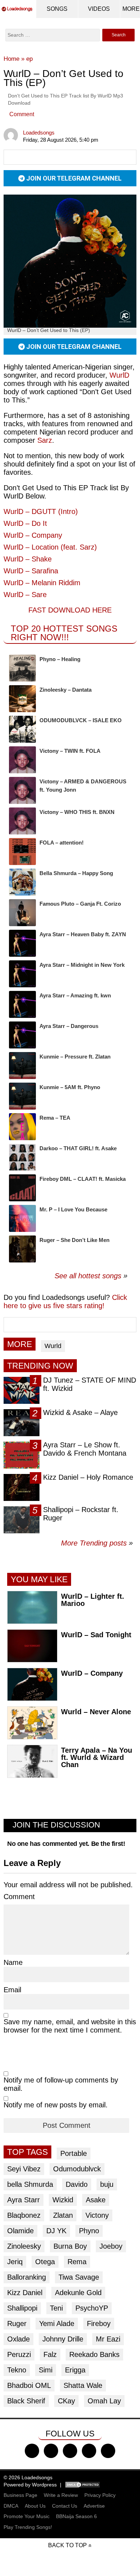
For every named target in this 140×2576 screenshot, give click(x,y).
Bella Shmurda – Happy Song (76, 873)
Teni (56, 2308)
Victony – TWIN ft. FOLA (70, 751)
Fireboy (99, 2324)
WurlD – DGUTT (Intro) (41, 511)
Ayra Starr (24, 2200)
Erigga (75, 2370)
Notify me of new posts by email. (56, 2105)
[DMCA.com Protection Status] (83, 2485)
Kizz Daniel (25, 2293)
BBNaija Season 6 (76, 2516)
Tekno (17, 2370)
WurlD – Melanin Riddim (42, 583)
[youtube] (89, 2451)
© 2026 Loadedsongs (28, 2477)
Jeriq (15, 2262)
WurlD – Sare (25, 595)
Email (12, 1990)
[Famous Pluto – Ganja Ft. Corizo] (22, 913)
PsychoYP (92, 2308)
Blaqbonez (24, 2215)
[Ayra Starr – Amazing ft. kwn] (22, 1004)
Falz (50, 2354)
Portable (74, 2153)
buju (107, 2184)
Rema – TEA (55, 1118)
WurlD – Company (33, 535)
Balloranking (27, 2277)
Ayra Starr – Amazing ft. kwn (75, 995)
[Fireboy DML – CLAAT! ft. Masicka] (22, 1188)
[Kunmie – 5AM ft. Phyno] (22, 1096)
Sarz (45, 440)
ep (29, 59)
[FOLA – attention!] (22, 852)
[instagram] (70, 2451)
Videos (99, 9)
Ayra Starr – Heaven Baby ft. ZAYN (83, 934)
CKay (66, 2401)
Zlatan (63, 2215)
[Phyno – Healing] (22, 668)
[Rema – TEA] (22, 1127)
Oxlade (18, 2339)
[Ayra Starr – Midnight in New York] (22, 974)
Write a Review (61, 2495)
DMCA (11, 2506)
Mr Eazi (108, 2339)
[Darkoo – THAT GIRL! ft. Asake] (22, 1157)
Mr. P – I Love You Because (73, 1209)
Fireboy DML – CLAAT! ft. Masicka (83, 1179)
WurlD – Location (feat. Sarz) (50, 547)
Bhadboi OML (29, 2385)
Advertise (94, 2506)
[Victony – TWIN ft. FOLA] (22, 760)
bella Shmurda (30, 2184)
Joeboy (111, 2246)
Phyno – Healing (60, 659)
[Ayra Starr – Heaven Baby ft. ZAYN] (22, 943)
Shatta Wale (83, 2385)
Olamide (20, 2231)
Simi (46, 2370)
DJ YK (56, 2231)
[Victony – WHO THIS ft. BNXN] (22, 821)
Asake (96, 2200)
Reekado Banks (94, 2354)
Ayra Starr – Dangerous (69, 1026)
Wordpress (44, 2485)
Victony (97, 2215)
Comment (22, 114)
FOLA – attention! (62, 843)
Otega (45, 2262)
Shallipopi (22, 2308)
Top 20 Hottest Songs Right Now (64, 633)
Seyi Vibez (24, 2169)
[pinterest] (108, 2451)
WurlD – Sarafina (31, 571)
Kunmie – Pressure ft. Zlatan (75, 1057)
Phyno (89, 2231)
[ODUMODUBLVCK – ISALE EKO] (22, 729)
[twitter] (51, 2451)
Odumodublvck (77, 2169)
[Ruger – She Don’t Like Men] (22, 1249)
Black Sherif (26, 2401)
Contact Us (65, 2506)
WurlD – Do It (25, 523)
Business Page (20, 2495)
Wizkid (63, 2200)
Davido (77, 2184)
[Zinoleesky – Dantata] (22, 699)
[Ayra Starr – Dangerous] (22, 1035)
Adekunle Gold (78, 2293)
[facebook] (32, 2451)
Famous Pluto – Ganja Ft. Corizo (80, 904)
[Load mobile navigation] (131, 9)
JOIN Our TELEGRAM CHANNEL (73, 178)
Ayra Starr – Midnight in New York (82, 965)
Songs (57, 9)
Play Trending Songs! (28, 2527)
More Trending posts (97, 1543)
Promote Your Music (27, 2516)
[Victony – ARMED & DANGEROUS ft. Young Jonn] (22, 790)
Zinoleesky (24, 2246)
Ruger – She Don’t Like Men (74, 1240)
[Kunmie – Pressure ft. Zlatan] (22, 1066)
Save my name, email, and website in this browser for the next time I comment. (70, 2026)
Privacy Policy (100, 2495)
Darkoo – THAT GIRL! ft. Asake (78, 1148)
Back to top (67, 2545)
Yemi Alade (57, 2324)
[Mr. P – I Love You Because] (22, 1218)
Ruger (17, 2324)
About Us (35, 2506)
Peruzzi (19, 2354)
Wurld (53, 1346)
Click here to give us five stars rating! (65, 1301)
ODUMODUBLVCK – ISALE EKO (81, 720)
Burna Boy (70, 2246)
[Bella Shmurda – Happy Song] (22, 882)
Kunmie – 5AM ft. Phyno (70, 1087)
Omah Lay (104, 2401)
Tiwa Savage (79, 2277)
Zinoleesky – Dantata (66, 690)
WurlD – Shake (28, 559)
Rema (77, 2262)
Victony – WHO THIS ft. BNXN (77, 812)
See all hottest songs (88, 1276)
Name (13, 1962)
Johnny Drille (63, 2339)
